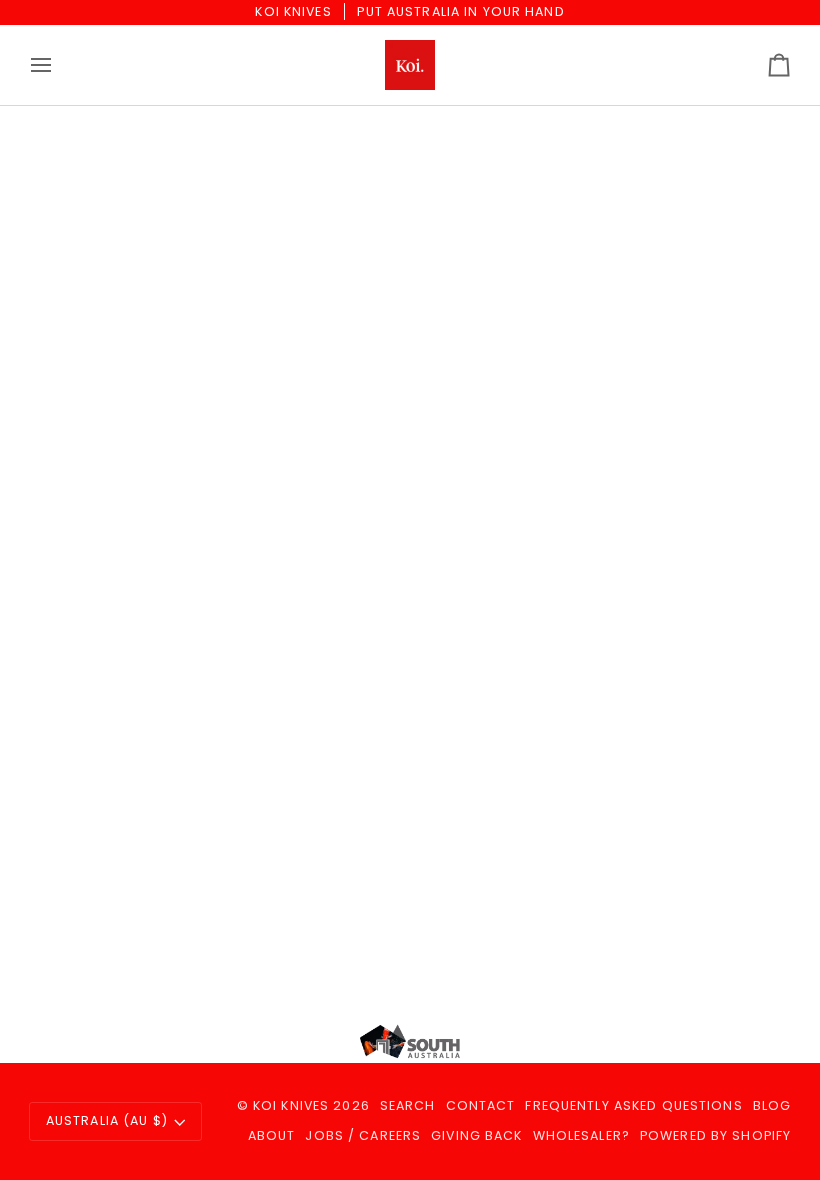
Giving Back (476, 1135)
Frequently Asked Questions (633, 1105)
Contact (481, 1105)
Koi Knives (291, 1105)
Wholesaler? (581, 1135)
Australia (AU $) (107, 1120)
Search (408, 1105)
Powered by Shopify (715, 1135)
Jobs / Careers (363, 1135)
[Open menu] (59, 65)
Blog (772, 1105)
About (272, 1135)
